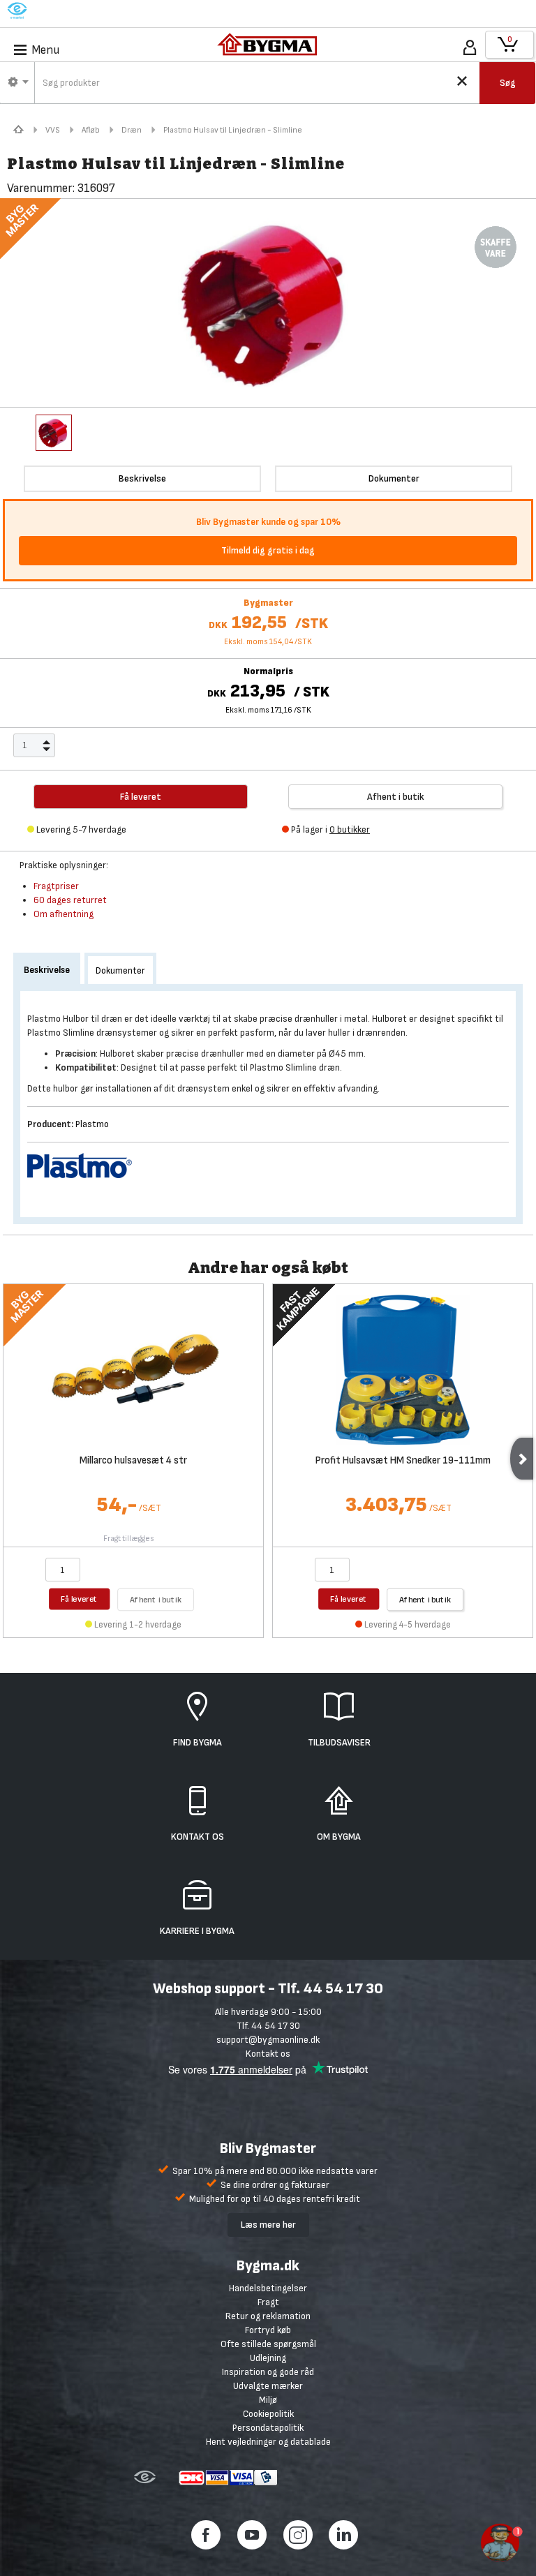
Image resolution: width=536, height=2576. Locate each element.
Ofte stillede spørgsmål (268, 2344)
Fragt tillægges (129, 1539)
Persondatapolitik (268, 2428)
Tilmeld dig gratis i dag (268, 550)
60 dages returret (70, 900)
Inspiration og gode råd (268, 2372)
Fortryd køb (268, 2330)
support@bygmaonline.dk (268, 2040)
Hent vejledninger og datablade (268, 2442)
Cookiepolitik (268, 2414)
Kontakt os (268, 2054)
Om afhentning (64, 914)
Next (522, 1459)
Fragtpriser (56, 886)
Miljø (268, 2400)
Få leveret (79, 1599)
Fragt (268, 2302)
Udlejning (268, 2358)
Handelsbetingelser (268, 2288)
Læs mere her (268, 2225)
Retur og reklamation (268, 2316)
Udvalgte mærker (268, 2386)
